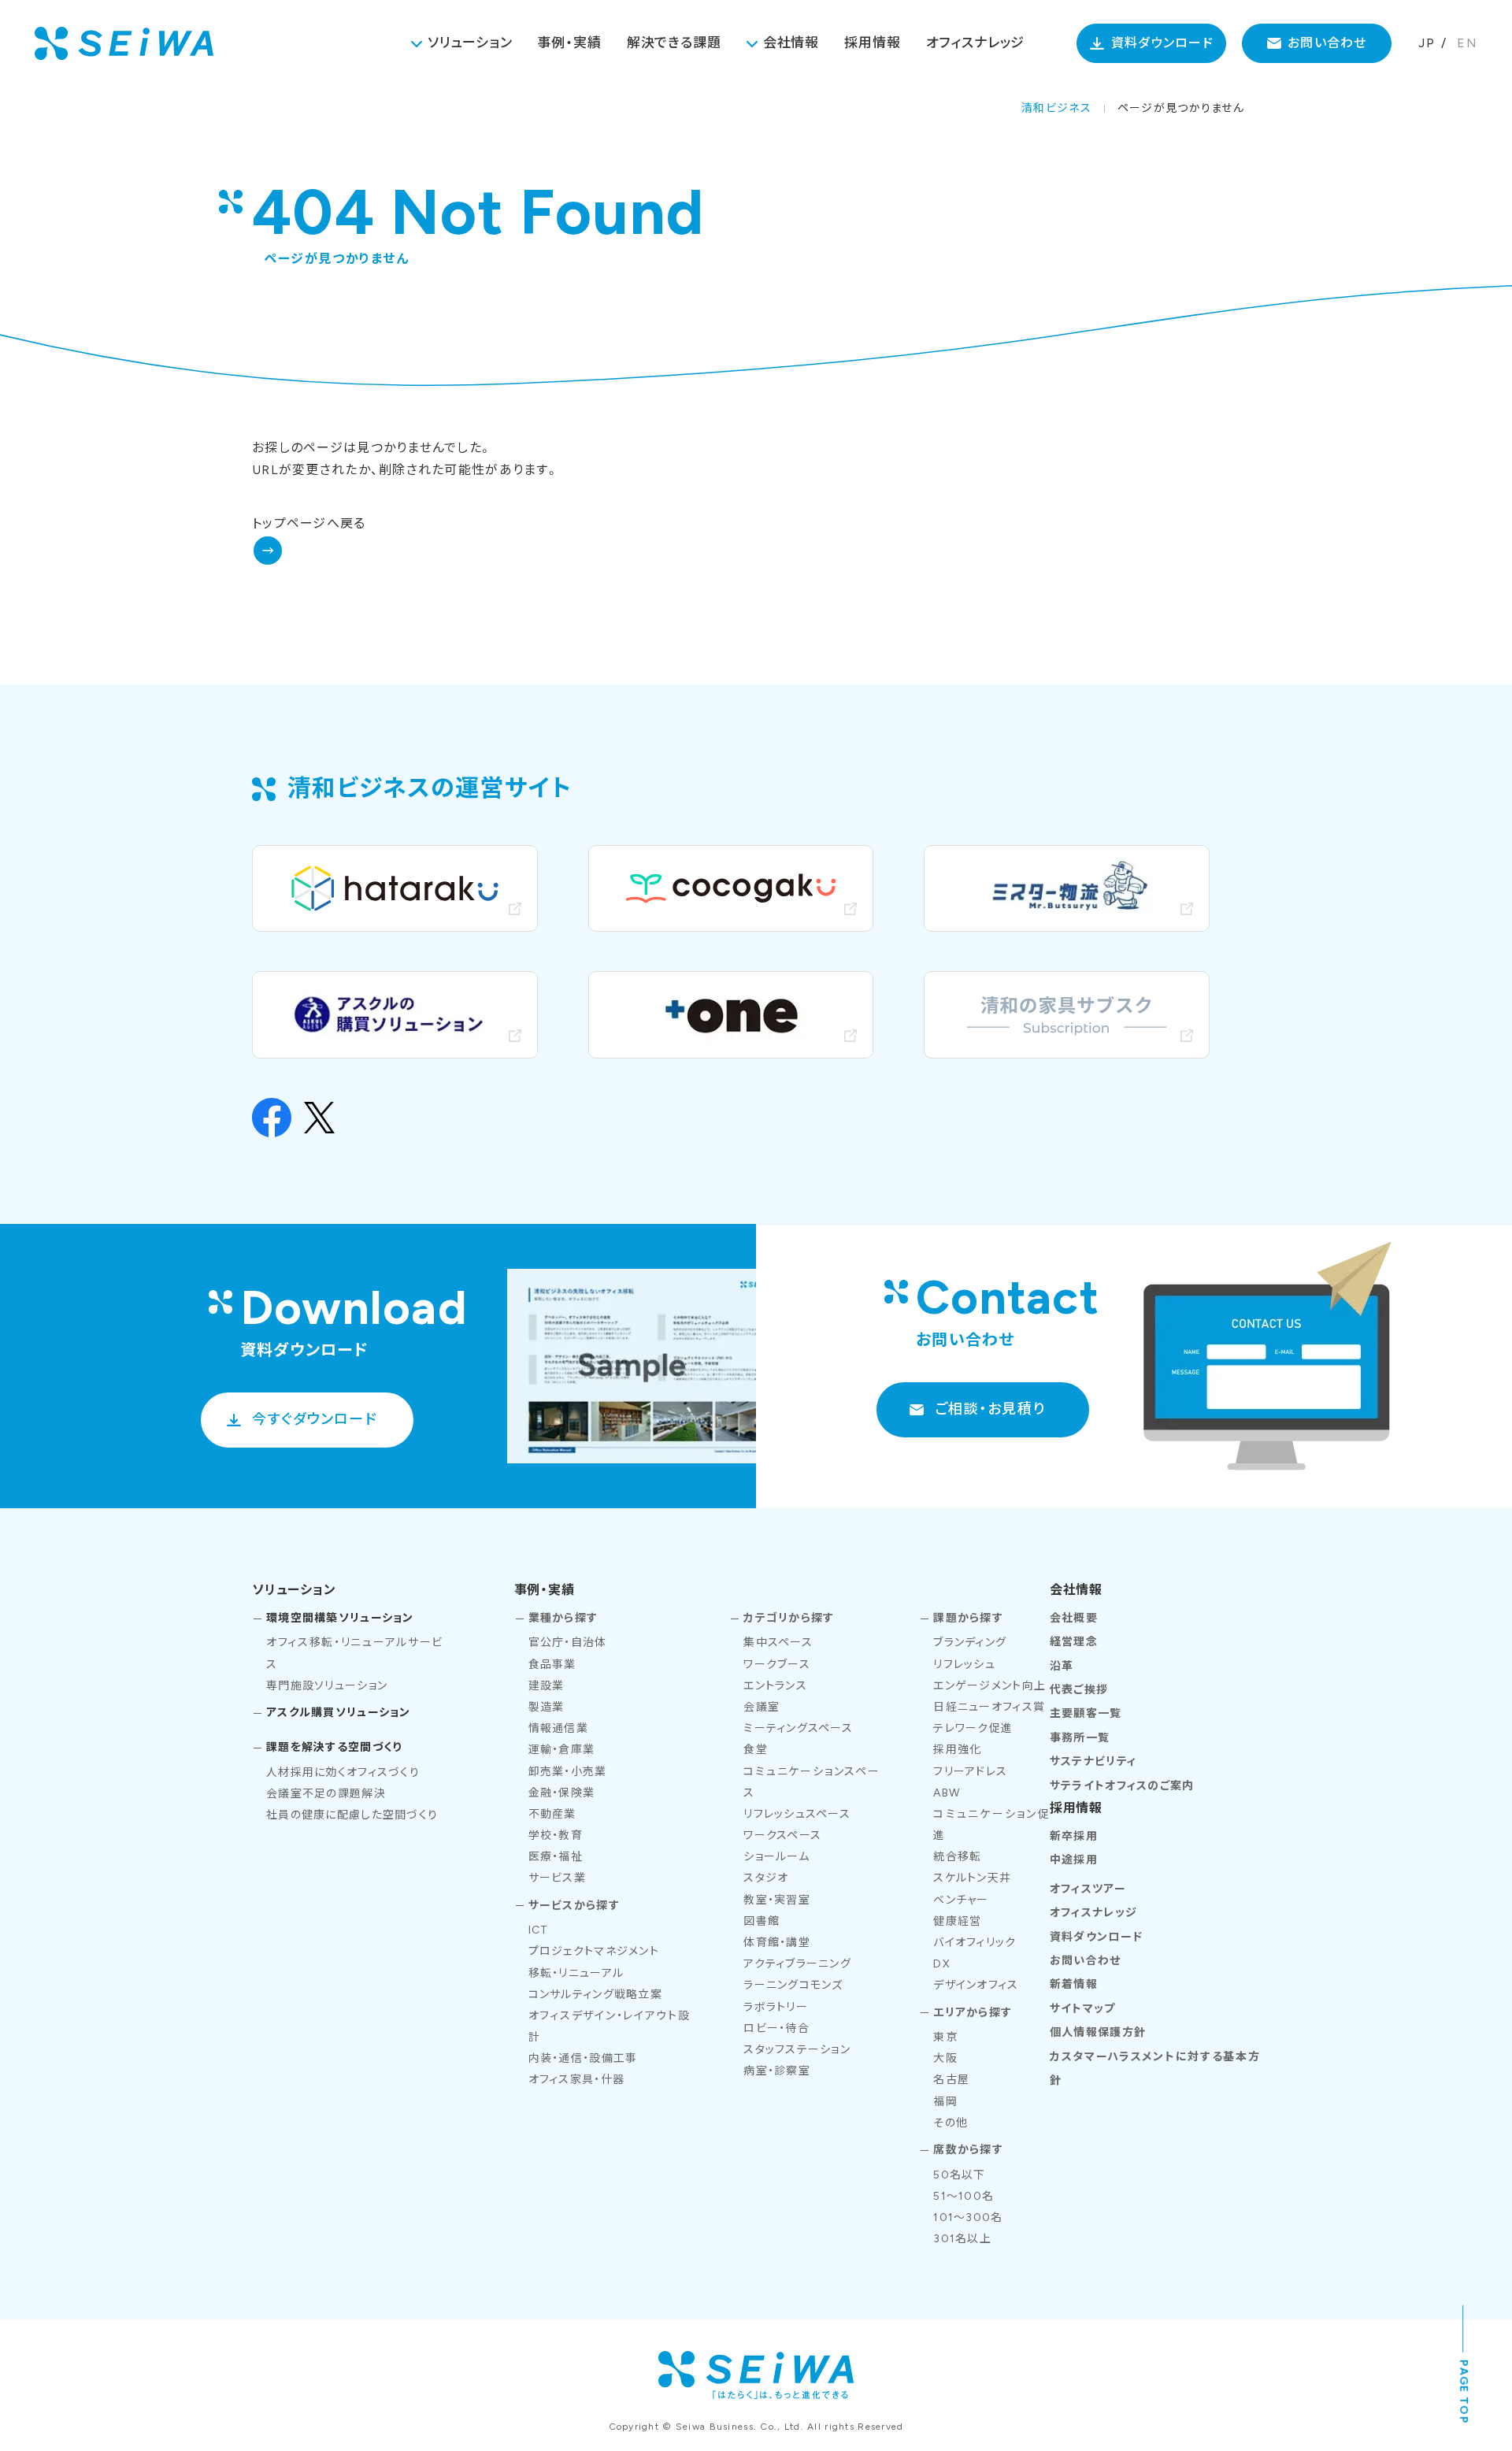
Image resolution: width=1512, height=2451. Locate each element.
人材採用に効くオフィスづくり (343, 1772)
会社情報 (791, 43)
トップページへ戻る (309, 523)
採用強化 (957, 1750)
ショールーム (776, 1857)
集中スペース (778, 1643)
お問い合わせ (1327, 43)
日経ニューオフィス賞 (989, 1707)
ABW (947, 1793)
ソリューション (470, 43)
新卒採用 (1074, 1836)
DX (942, 1964)
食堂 (756, 1750)
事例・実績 (569, 43)
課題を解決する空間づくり (334, 1747)
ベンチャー (961, 1900)
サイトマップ (1083, 2009)
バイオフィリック (975, 1943)
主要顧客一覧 (1086, 1713)
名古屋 (951, 2080)
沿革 (1062, 1666)
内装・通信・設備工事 (583, 2058)
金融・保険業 (562, 1793)
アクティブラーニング (797, 1964)
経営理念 (1074, 1642)
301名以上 (962, 2239)
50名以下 (959, 2175)
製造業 (547, 1707)
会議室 (762, 1707)
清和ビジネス (1056, 108)
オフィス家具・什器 (577, 2080)
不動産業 (552, 1814)
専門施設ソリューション (327, 1686)
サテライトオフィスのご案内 (1122, 1786)
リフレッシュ (964, 1665)
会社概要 (1074, 1618)
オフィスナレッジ (976, 43)
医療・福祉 (556, 1857)
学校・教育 (556, 1835)
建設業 (547, 1686)
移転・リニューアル (576, 1973)
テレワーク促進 (973, 1728)
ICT (539, 1930)
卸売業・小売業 (568, 1772)
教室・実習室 (777, 1900)
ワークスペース (782, 1835)
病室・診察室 (777, 2071)
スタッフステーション (797, 2050)
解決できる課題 (674, 43)
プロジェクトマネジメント (594, 1951)
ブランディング (970, 1643)
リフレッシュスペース (797, 1814)
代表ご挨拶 (1079, 1690)
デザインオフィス (976, 1985)
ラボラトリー (776, 2007)
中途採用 (1074, 1860)
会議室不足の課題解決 (326, 1794)
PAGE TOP (1464, 2391)
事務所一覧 (1080, 1738)
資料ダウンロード (1162, 43)
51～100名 (964, 2196)
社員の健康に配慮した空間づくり (352, 1815)
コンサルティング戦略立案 (595, 1995)
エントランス (775, 1686)
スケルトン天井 (972, 1878)
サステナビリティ (1093, 1761)
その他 (951, 2123)
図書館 (762, 1921)
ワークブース (777, 1665)
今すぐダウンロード (314, 1419)
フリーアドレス (970, 1772)
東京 (945, 2037)
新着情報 (1074, 1984)
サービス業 (557, 1878)
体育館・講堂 (777, 1943)
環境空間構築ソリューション (340, 1618)
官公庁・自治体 (568, 1643)
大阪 (945, 2058)
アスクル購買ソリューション (339, 1713)
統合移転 (957, 1857)
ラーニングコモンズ (793, 1985)
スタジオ (766, 1878)
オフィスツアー (1088, 1889)
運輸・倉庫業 (562, 1750)
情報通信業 (558, 1728)
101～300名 (968, 2217)
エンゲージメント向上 (989, 1686)
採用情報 (872, 43)
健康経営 (957, 1921)
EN (1467, 43)
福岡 (945, 2102)
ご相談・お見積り (990, 1409)
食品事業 (552, 1665)
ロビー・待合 (776, 2028)
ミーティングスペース (798, 1728)
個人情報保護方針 (1098, 2032)
